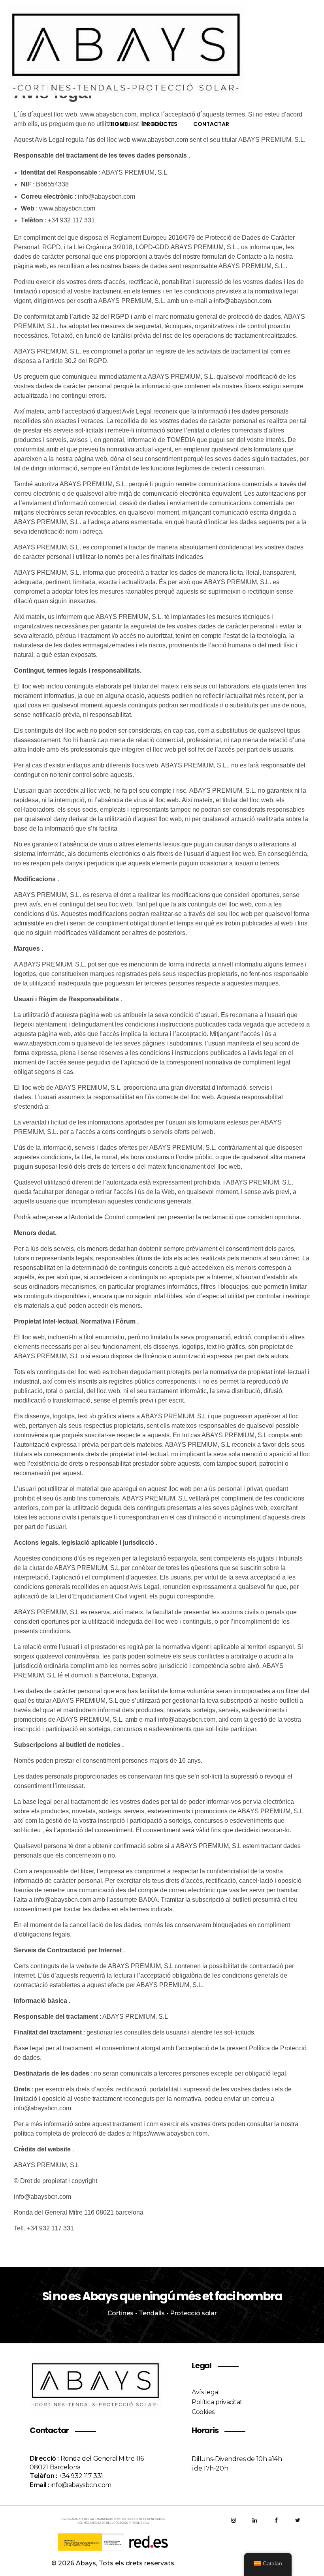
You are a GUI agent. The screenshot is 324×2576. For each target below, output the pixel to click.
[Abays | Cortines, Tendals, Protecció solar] (162, 51)
